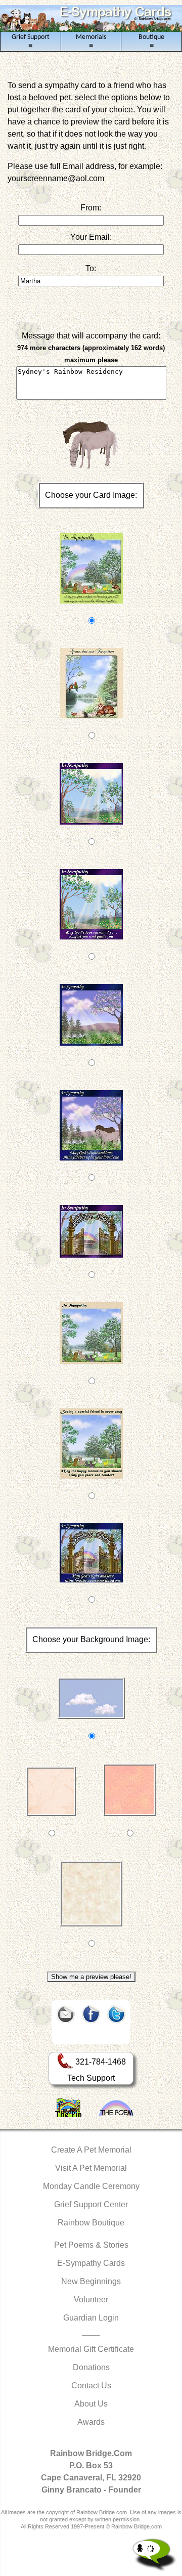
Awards (91, 2422)
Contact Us (91, 2386)
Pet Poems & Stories (91, 2245)
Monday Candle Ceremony (91, 2186)
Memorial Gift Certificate (91, 2349)
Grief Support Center (91, 2204)
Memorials (91, 41)
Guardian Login (91, 2318)
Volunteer (91, 2300)
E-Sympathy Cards (91, 2263)
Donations (91, 2367)
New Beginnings (91, 2281)
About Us (91, 2404)
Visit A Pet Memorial (91, 2168)
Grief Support (31, 41)
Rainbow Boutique (91, 2223)
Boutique (151, 41)
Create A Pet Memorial (91, 2150)
